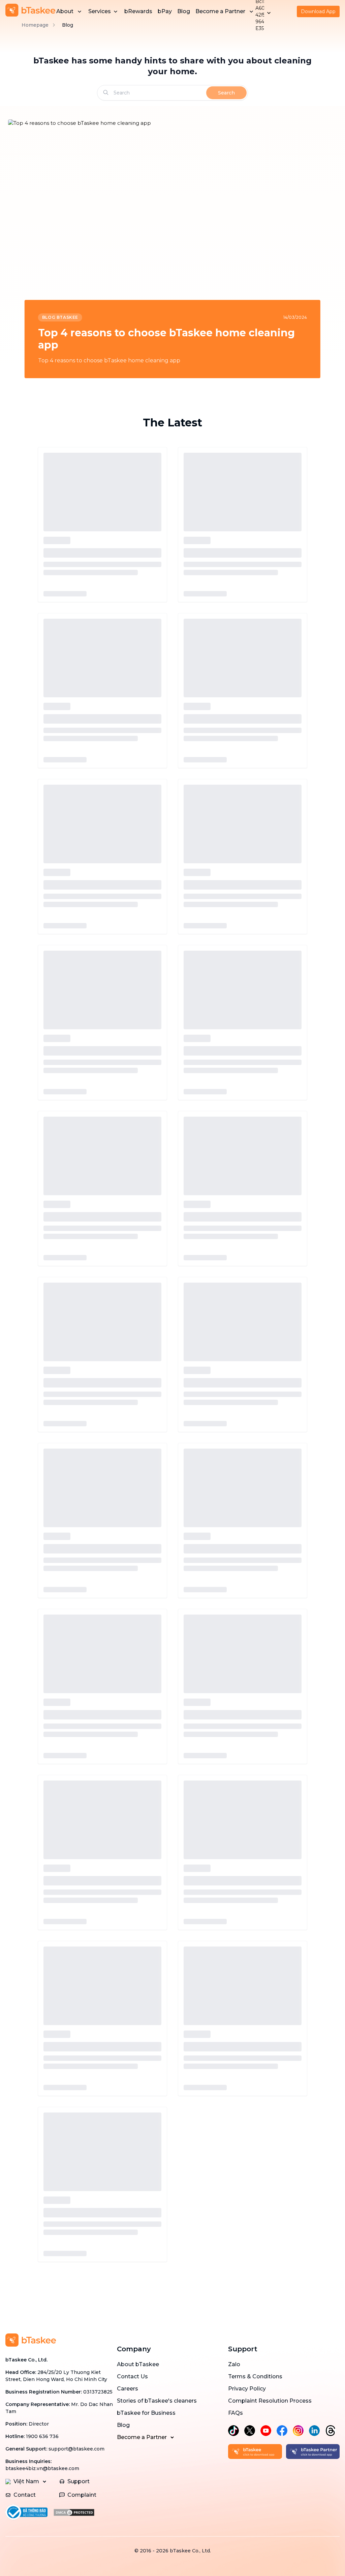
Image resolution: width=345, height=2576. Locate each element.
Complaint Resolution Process (270, 2401)
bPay (165, 11)
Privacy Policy (247, 2389)
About (65, 11)
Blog (184, 11)
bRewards (138, 11)
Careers (128, 2389)
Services (100, 11)
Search (226, 93)
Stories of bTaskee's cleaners (157, 2401)
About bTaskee (138, 2364)
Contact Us (132, 2376)
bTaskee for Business (146, 2413)
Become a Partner (220, 11)
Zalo (234, 2364)
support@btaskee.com (76, 2449)
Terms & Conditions (255, 2376)
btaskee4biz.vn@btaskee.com (42, 2468)
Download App (318, 11)
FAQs (236, 2413)
